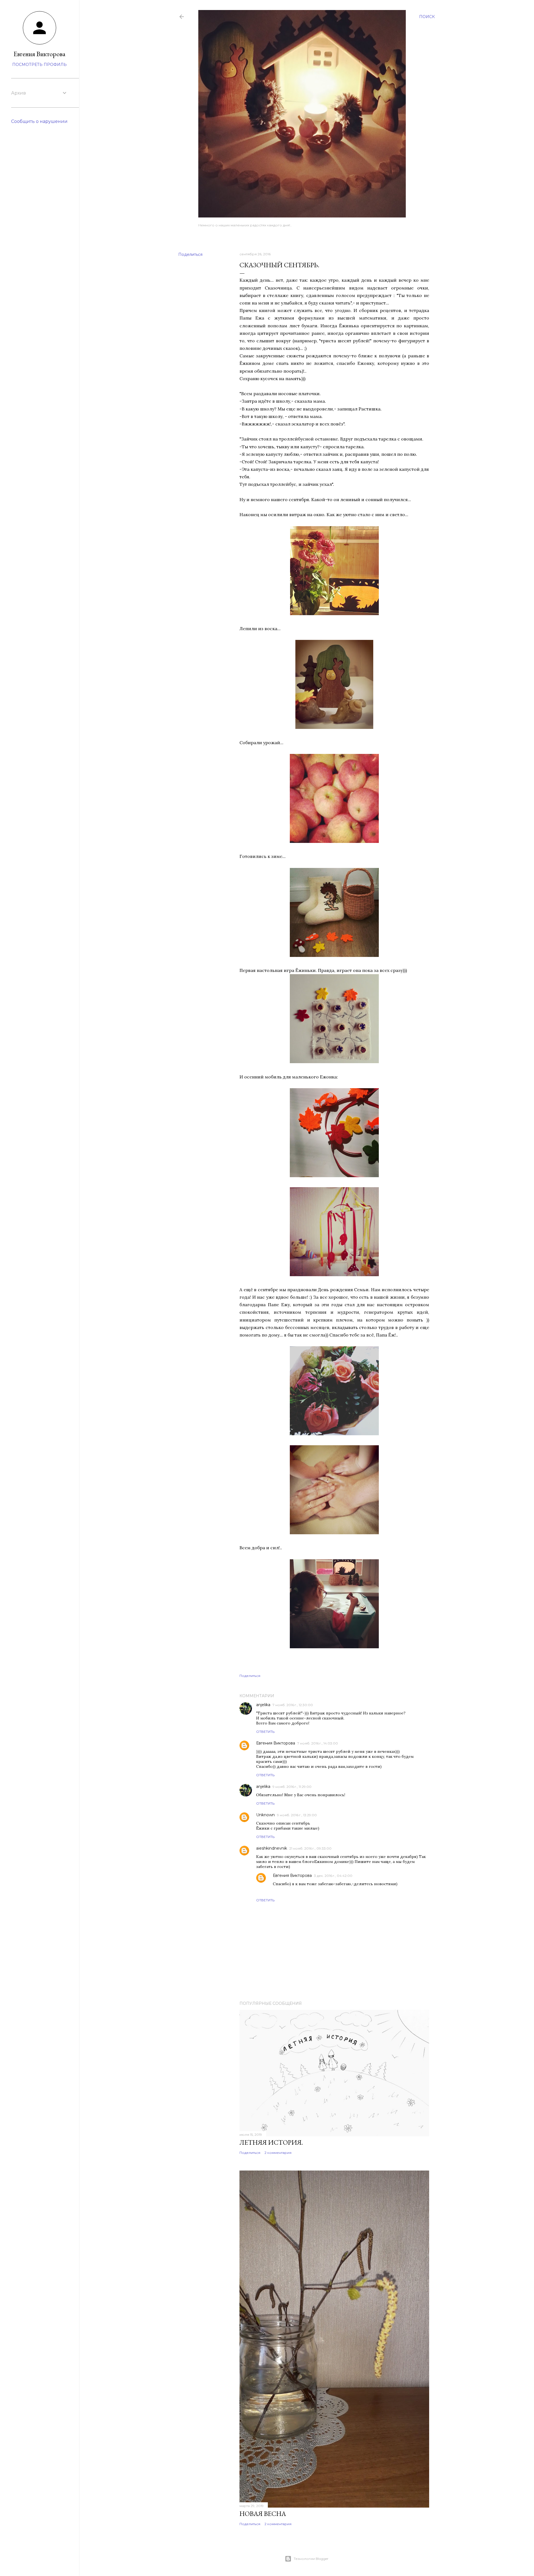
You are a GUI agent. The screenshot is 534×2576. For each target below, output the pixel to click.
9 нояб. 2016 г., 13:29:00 (297, 1815)
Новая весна (263, 2514)
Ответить (265, 1732)
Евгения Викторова (276, 1743)
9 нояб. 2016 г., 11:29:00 (292, 1787)
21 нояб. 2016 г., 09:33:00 (310, 1848)
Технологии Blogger (311, 2559)
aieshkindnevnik (272, 1848)
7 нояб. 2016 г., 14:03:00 (318, 1743)
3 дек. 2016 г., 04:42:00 (333, 1876)
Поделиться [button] (190, 254)
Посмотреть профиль (39, 65)
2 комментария (278, 2153)
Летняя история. (271, 2142)
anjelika (263, 1705)
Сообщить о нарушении (39, 121)
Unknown (265, 1815)
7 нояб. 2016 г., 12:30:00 (293, 1705)
